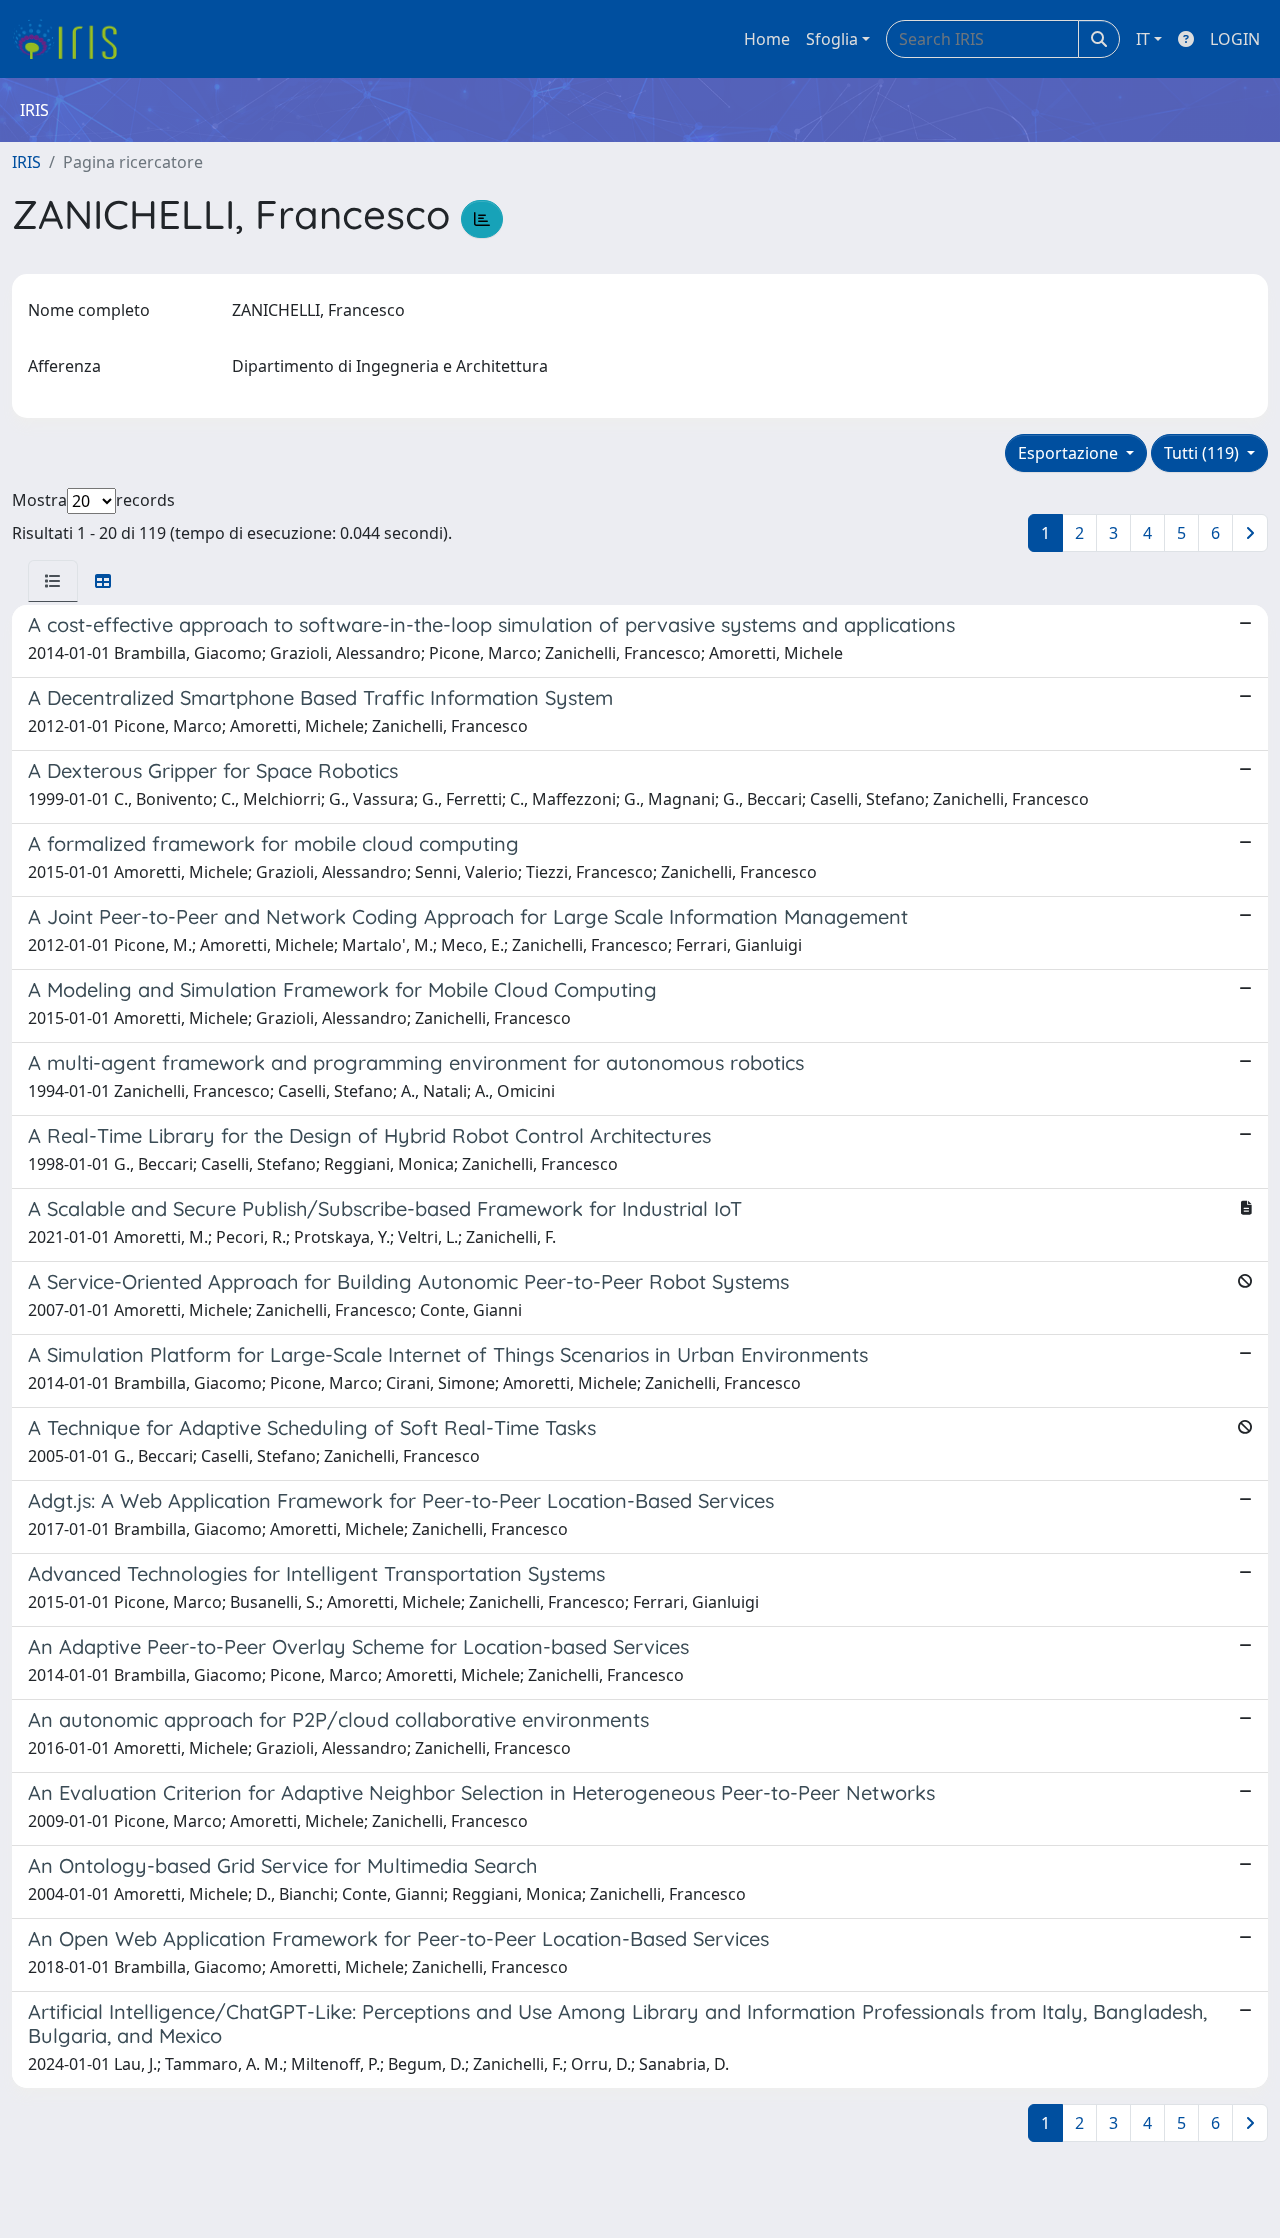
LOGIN (1235, 39)
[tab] (53, 581)
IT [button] (1143, 39)
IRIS (26, 162)
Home (767, 39)
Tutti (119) (1203, 453)
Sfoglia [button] (832, 39)
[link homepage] (72, 39)
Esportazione (1070, 453)
